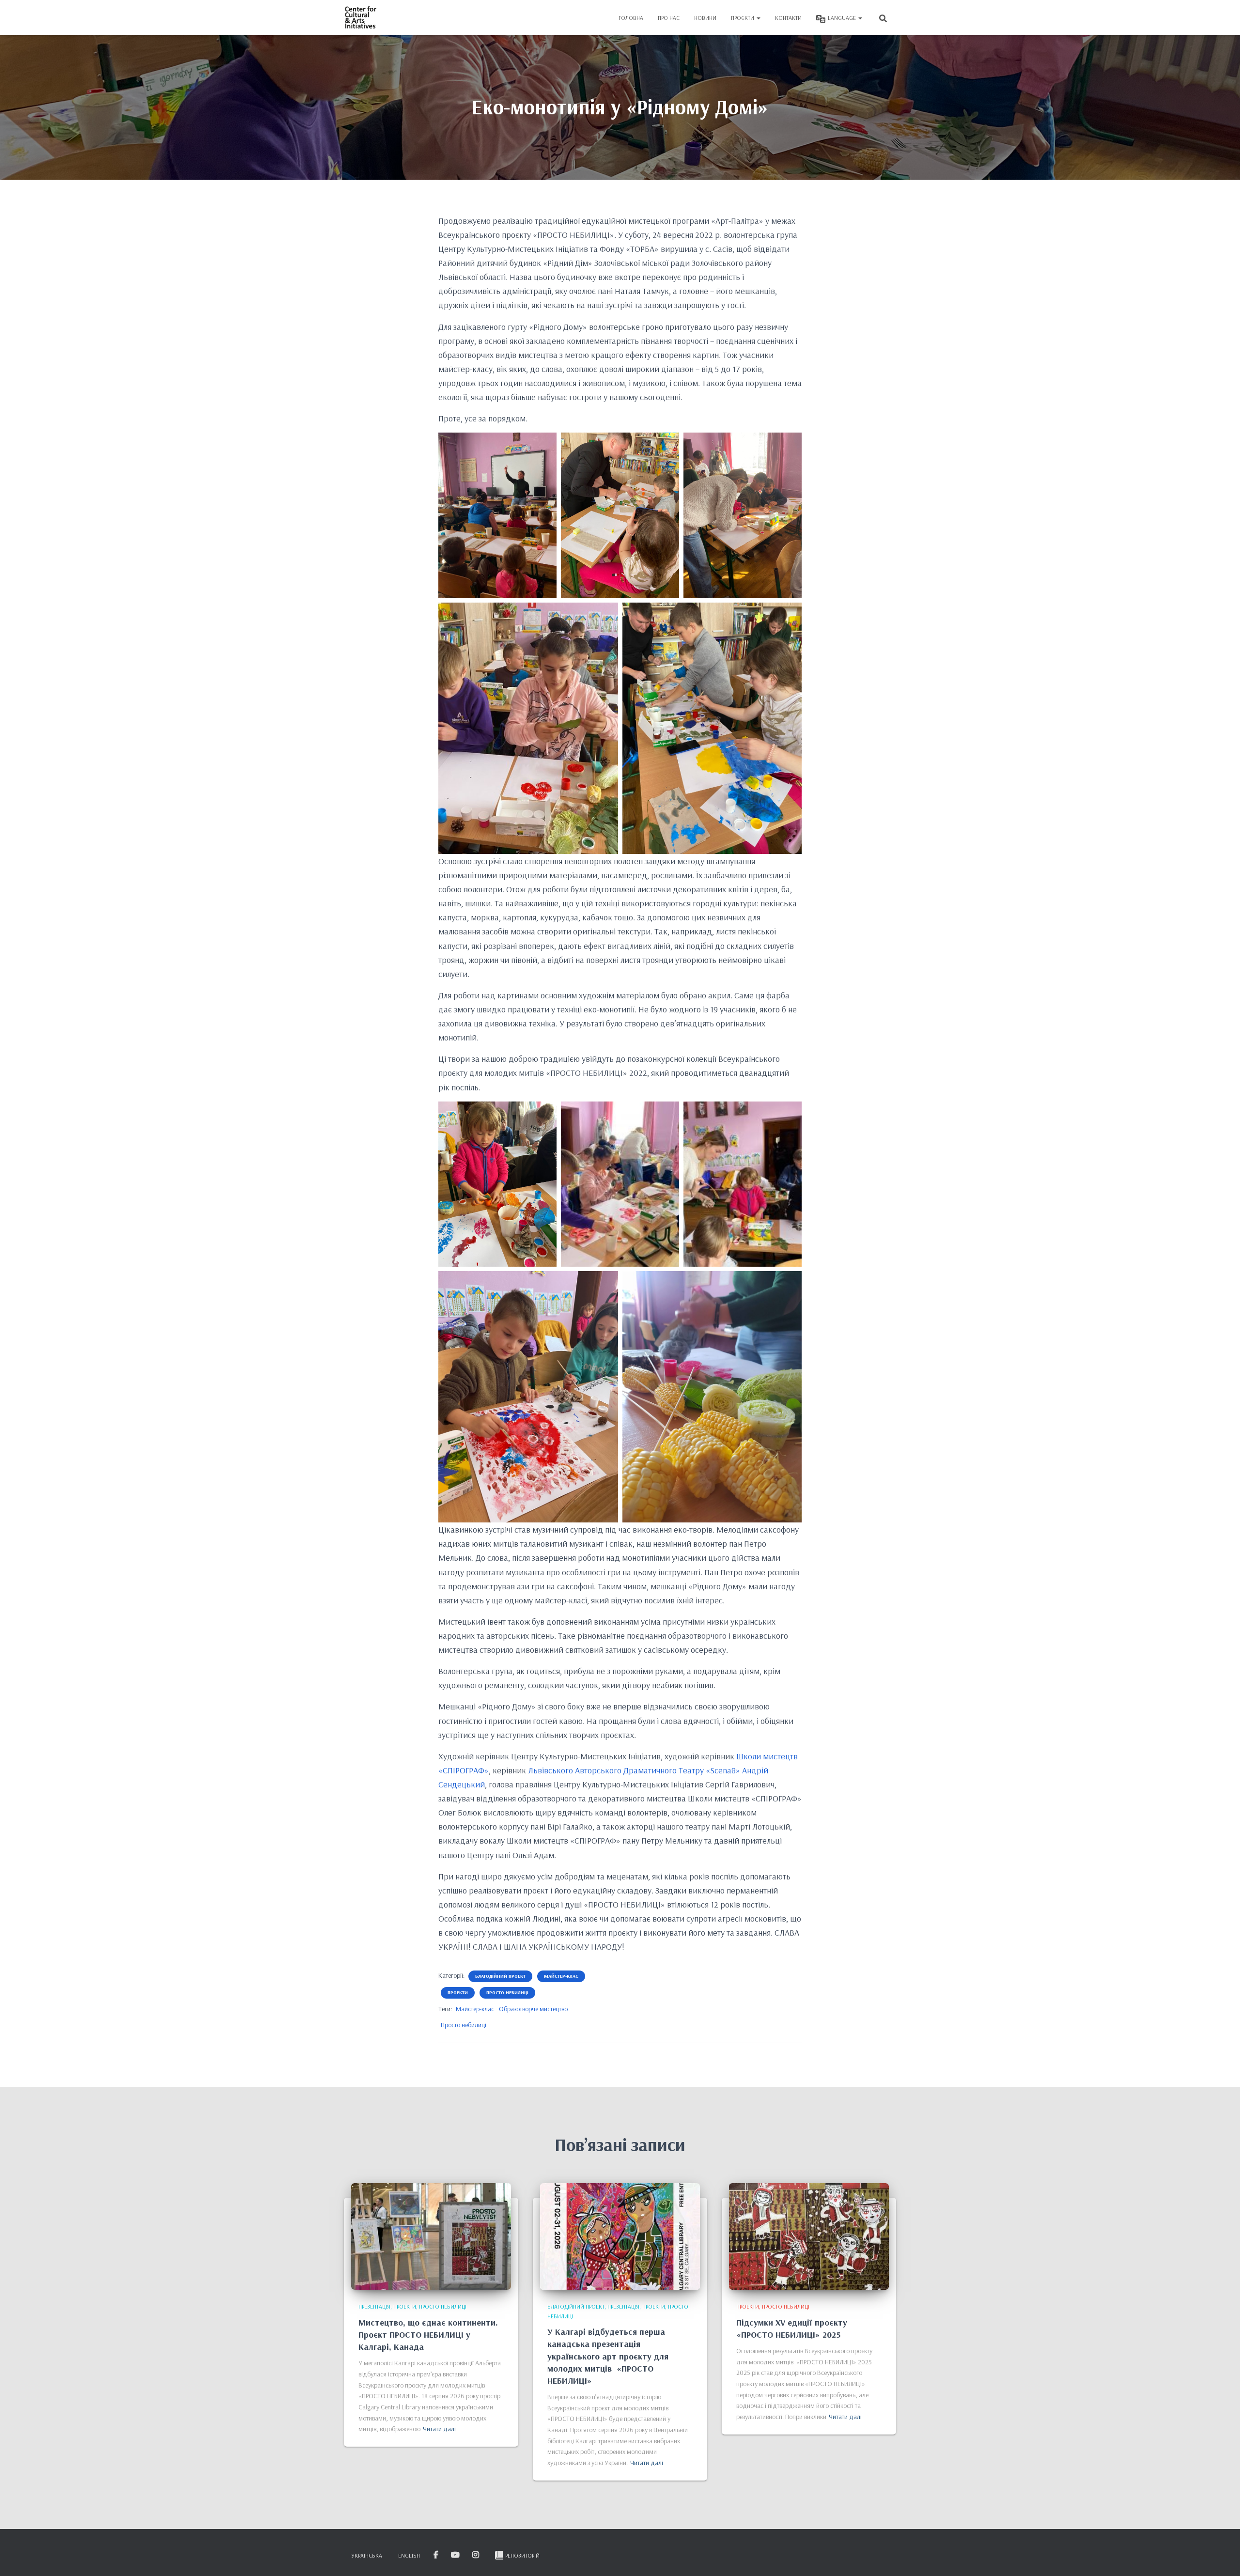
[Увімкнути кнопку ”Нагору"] (1221, 2557)
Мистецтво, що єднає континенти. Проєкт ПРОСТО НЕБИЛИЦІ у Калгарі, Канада (428, 2335)
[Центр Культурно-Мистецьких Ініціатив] (361, 17)
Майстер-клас (475, 2009)
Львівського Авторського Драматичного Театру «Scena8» (634, 1770)
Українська (367, 2555)
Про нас (669, 18)
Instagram (476, 2555)
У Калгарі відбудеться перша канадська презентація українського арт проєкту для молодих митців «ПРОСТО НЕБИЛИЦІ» (608, 2356)
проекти (458, 1993)
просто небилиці (507, 1993)
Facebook (437, 2555)
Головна (631, 18)
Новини (705, 18)
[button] (758, 18)
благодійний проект (500, 1976)
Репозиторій (522, 2555)
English (409, 2555)
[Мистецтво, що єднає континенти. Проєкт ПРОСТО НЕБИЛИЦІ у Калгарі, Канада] (431, 2236)
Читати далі (439, 2429)
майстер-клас (561, 1976)
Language (843, 18)
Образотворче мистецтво (533, 2009)
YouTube (456, 2555)
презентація (374, 2306)
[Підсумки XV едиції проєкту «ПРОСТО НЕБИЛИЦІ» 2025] (809, 2236)
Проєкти (743, 18)
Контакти (788, 18)
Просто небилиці (464, 2025)
